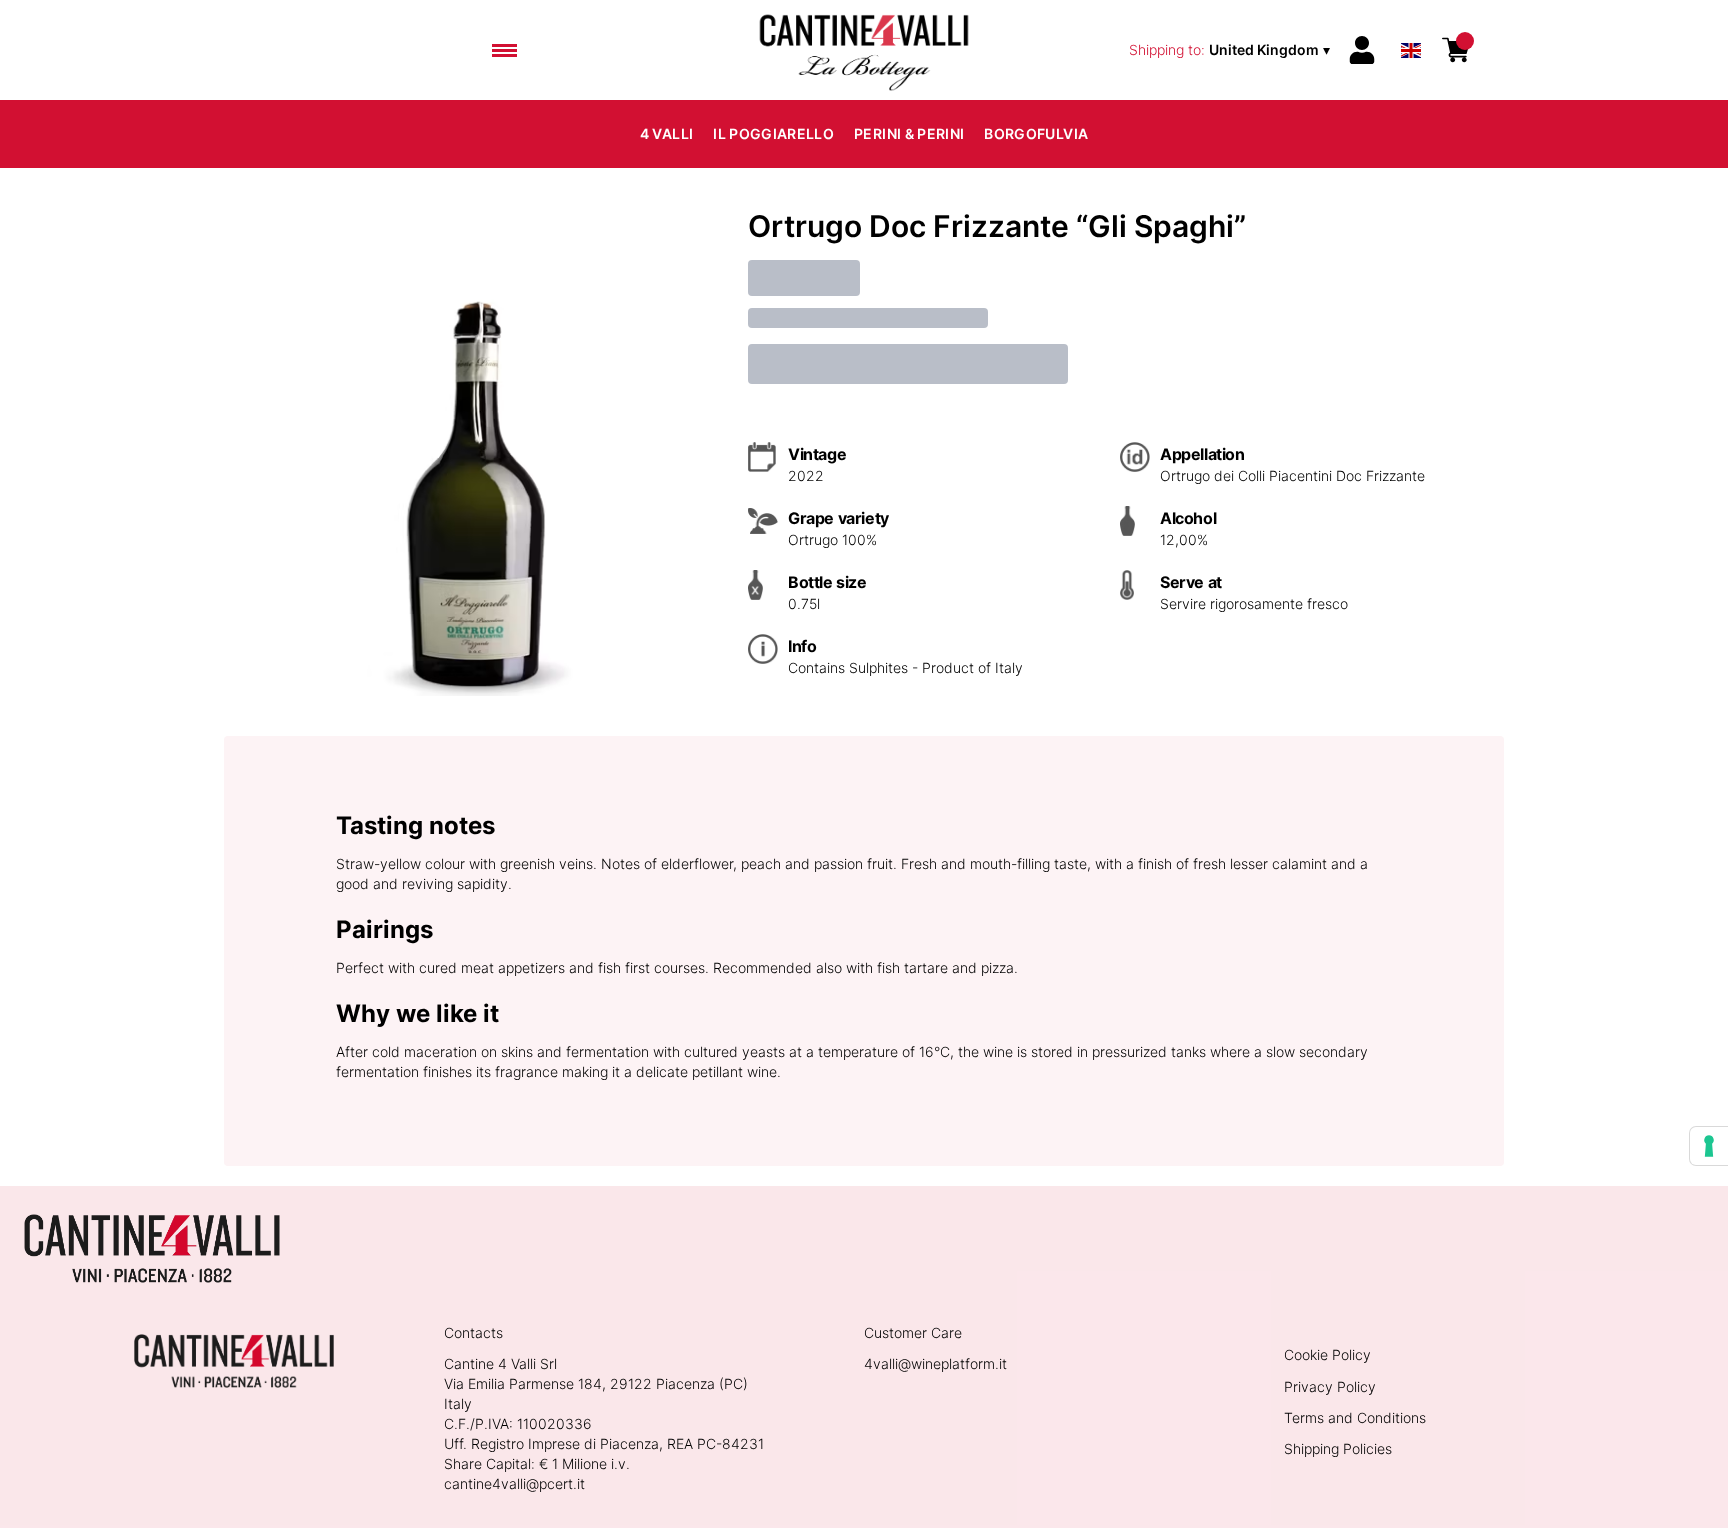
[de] (1411, 23)
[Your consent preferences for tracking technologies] (1709, 1146)
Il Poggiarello (773, 133)
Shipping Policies (1338, 1448)
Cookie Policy (1327, 1354)
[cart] (1456, 50)
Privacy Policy (1330, 1386)
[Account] (1362, 50)
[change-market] (1231, 50)
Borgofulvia (1036, 133)
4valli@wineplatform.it (935, 1363)
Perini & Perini (909, 133)
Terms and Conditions (1355, 1417)
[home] (864, 50)
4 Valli (666, 133)
